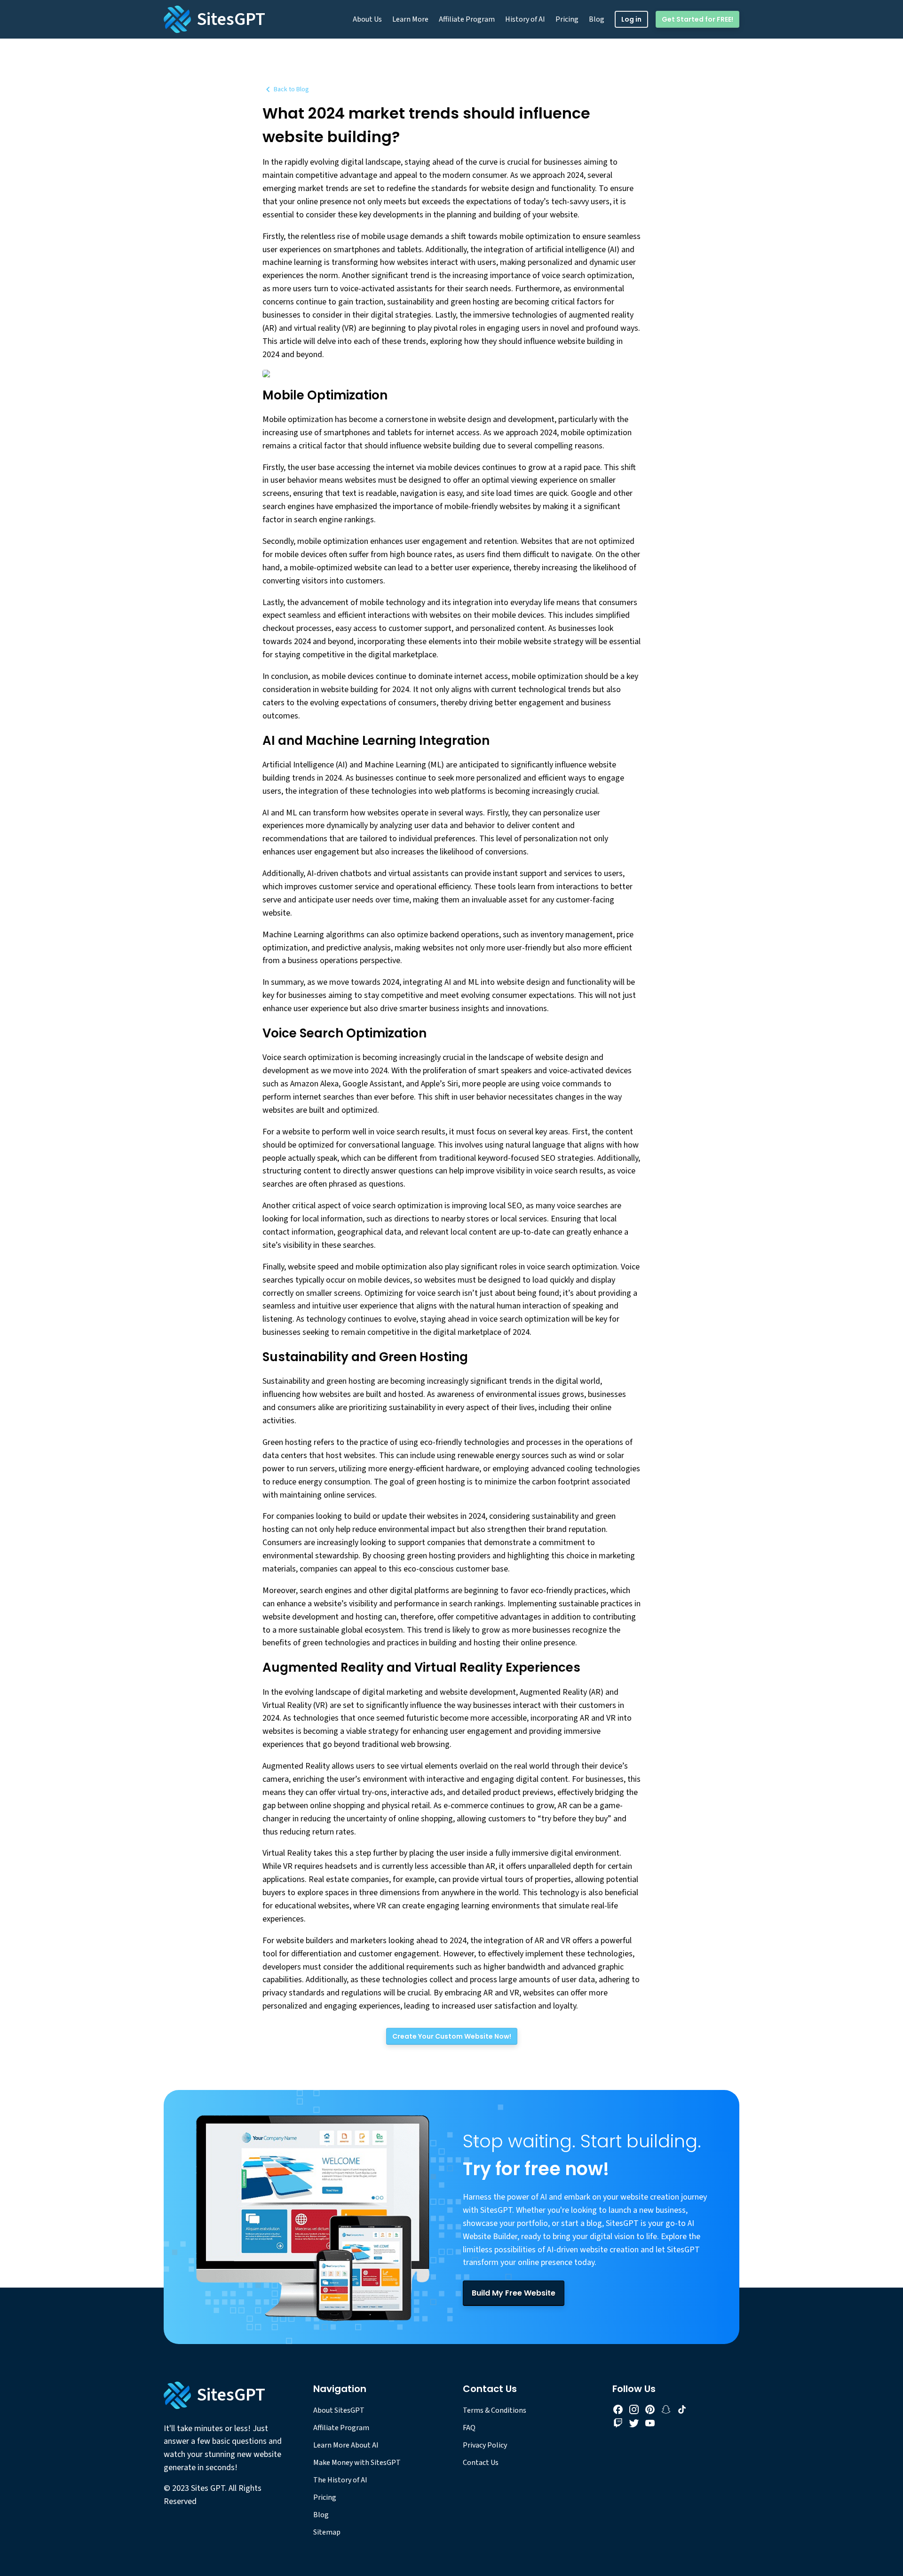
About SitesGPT (339, 2410)
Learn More (410, 19)
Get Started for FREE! (697, 19)
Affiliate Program (467, 19)
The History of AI (340, 2480)
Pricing (567, 19)
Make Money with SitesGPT (357, 2463)
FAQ (469, 2428)
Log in (631, 19)
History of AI (525, 19)
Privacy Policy (485, 2445)
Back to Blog (291, 89)
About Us (367, 19)
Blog (597, 19)
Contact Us (481, 2463)
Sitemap (327, 2532)
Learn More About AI (346, 2445)
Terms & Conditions (495, 2410)
